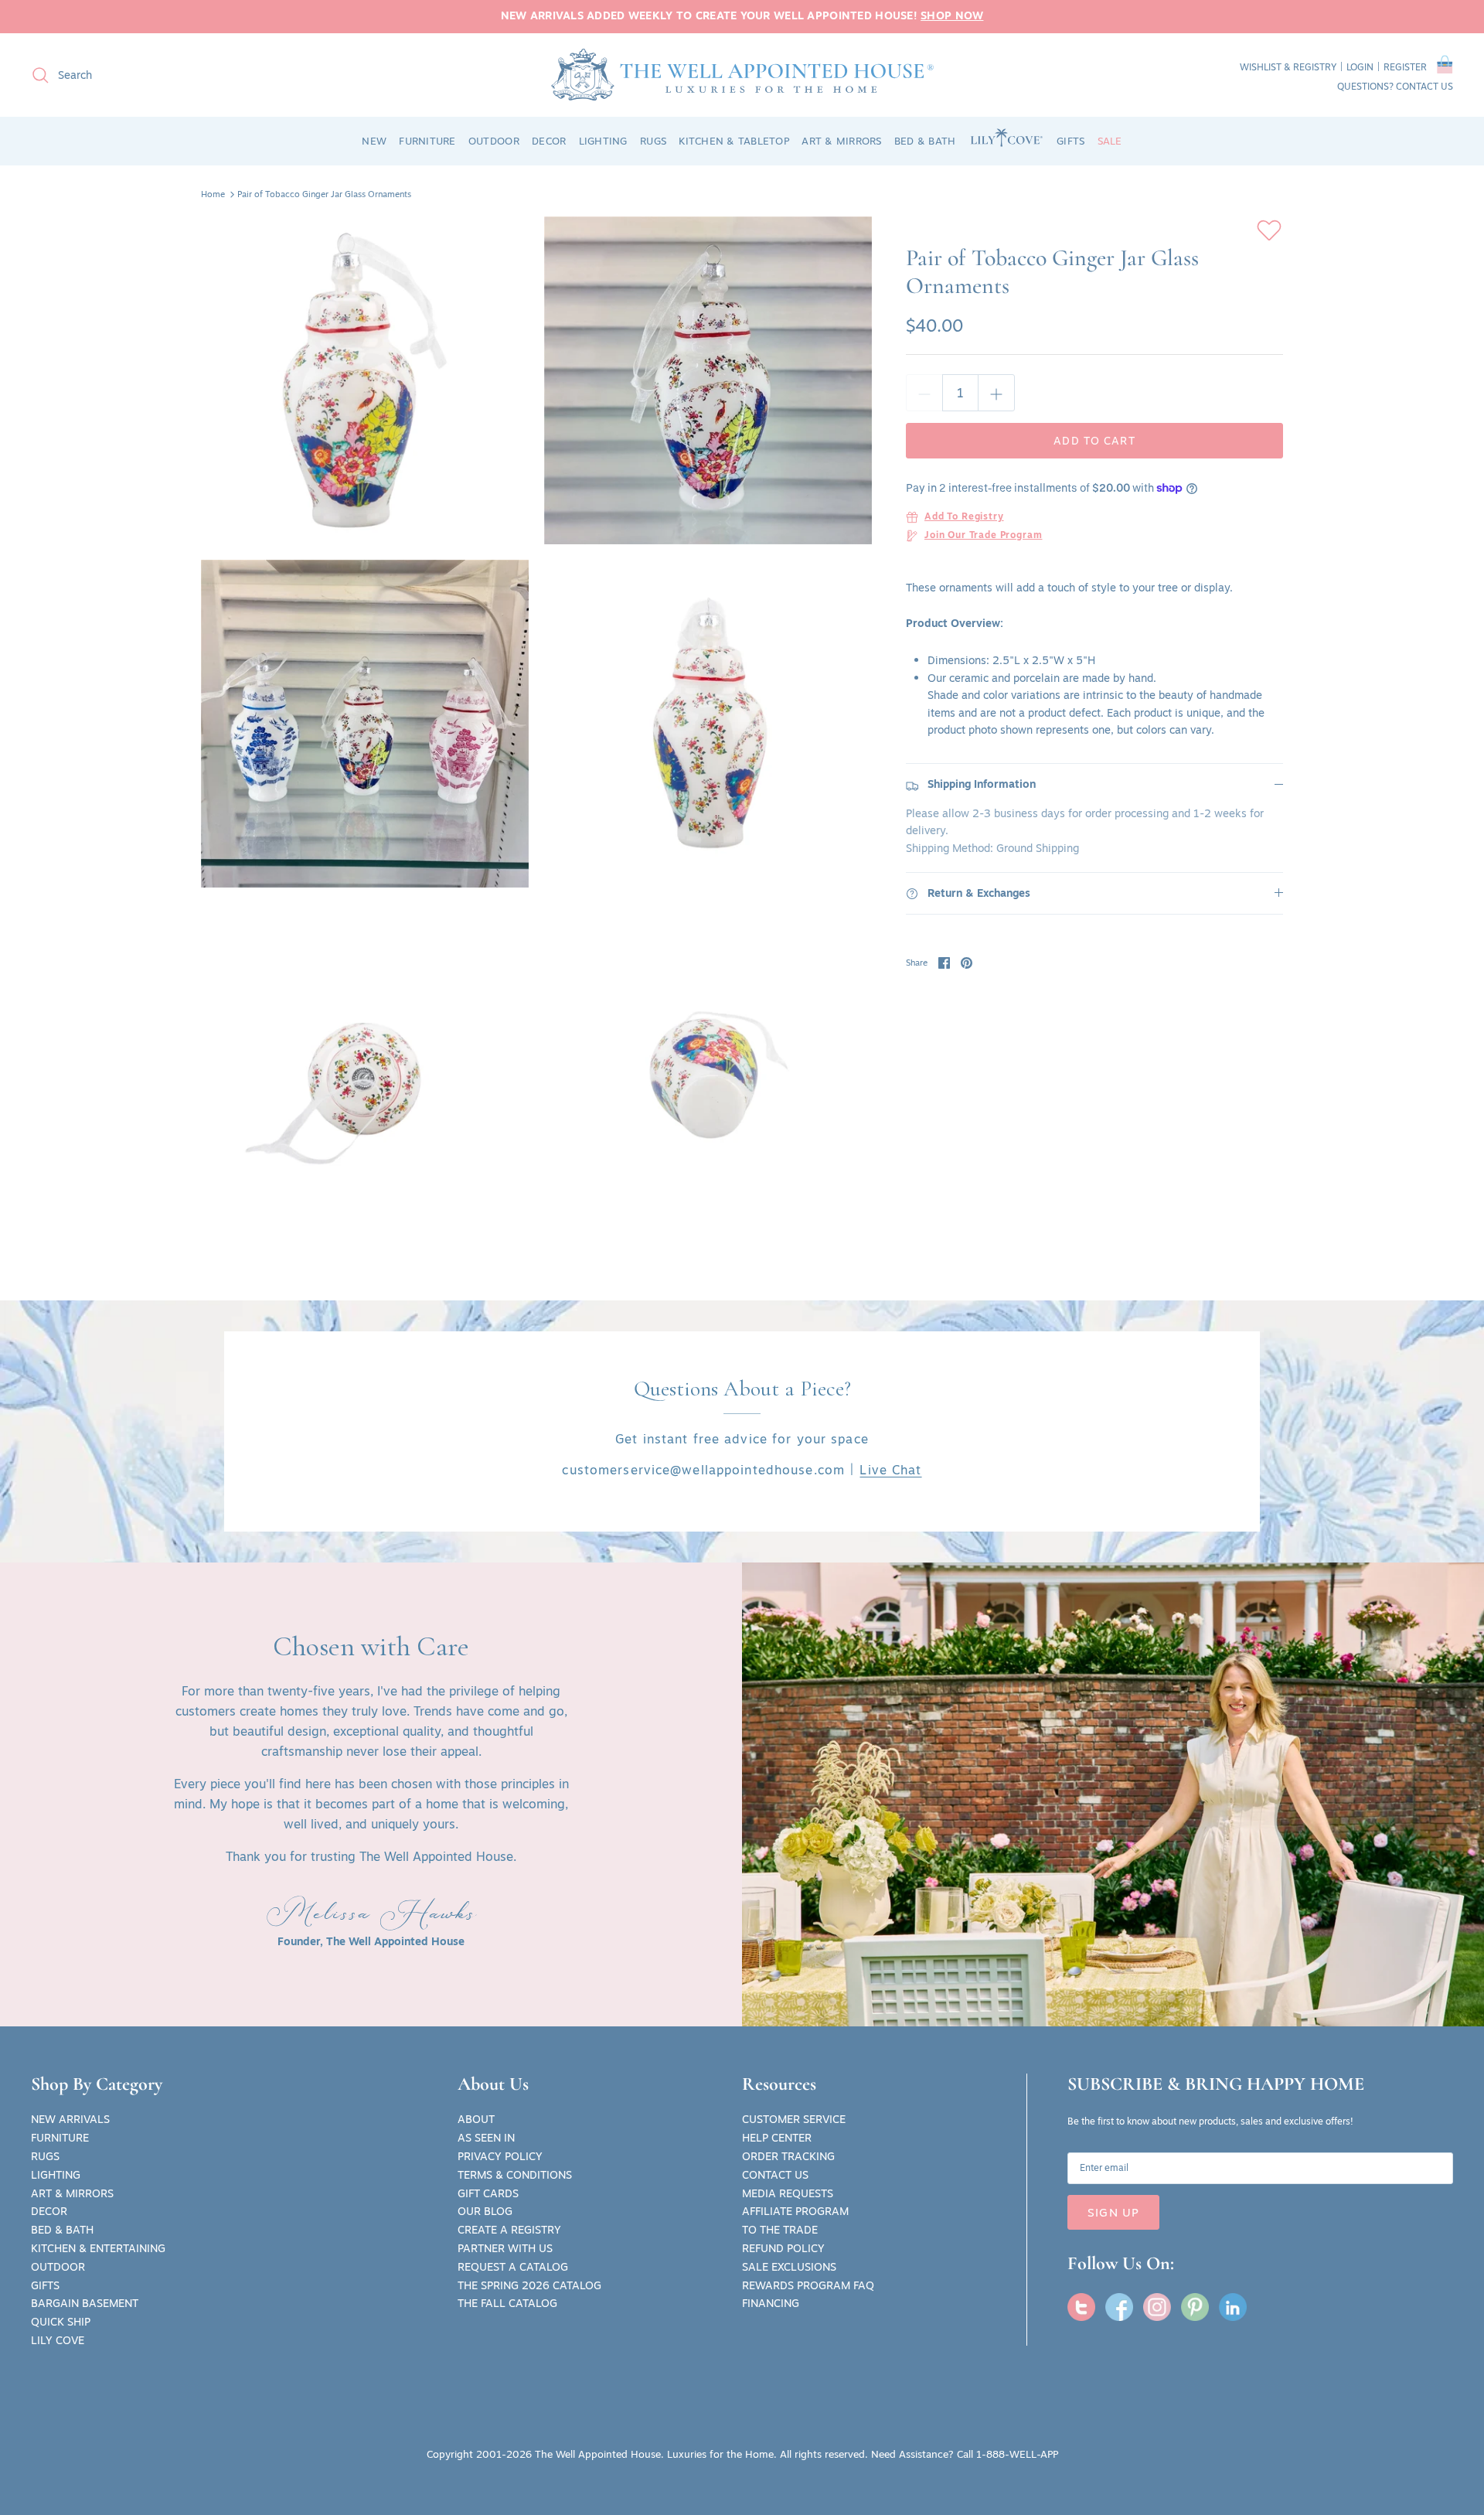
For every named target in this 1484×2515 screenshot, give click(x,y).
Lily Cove (58, 2340)
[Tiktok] (1233, 2307)
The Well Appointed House (598, 2454)
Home (213, 194)
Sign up (1113, 2212)
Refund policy (783, 2248)
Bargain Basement (85, 2303)
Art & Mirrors (72, 2193)
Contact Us (775, 2175)
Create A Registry (509, 2230)
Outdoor (58, 2267)
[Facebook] (1119, 2307)
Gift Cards (488, 2193)
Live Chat (890, 1470)
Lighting (56, 2175)
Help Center (777, 2138)
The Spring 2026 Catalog (529, 2285)
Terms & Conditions (515, 2175)
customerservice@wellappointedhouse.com (703, 1470)
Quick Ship (61, 2322)
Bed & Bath (62, 2230)
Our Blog (485, 2211)
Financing (771, 2303)
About (476, 2119)
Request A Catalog (513, 2267)
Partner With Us (505, 2248)
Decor (49, 2211)
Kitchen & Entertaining (98, 2248)
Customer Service (794, 2119)
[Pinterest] (1195, 2307)
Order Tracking (788, 2156)
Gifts (45, 2285)
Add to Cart (1094, 441)
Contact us (1424, 86)
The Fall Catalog (507, 2303)
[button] (1445, 67)
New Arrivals (70, 2119)
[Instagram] (1157, 2307)
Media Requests (788, 2193)
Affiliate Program (795, 2211)
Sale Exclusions (789, 2267)
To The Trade (780, 2230)
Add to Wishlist (1269, 230)
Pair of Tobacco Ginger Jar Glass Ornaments (324, 194)
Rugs (45, 2156)
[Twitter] (1081, 2307)
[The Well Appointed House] (742, 75)
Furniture (60, 2138)
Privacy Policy (500, 2156)
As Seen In (486, 2138)
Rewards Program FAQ (808, 2285)
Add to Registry (964, 517)
